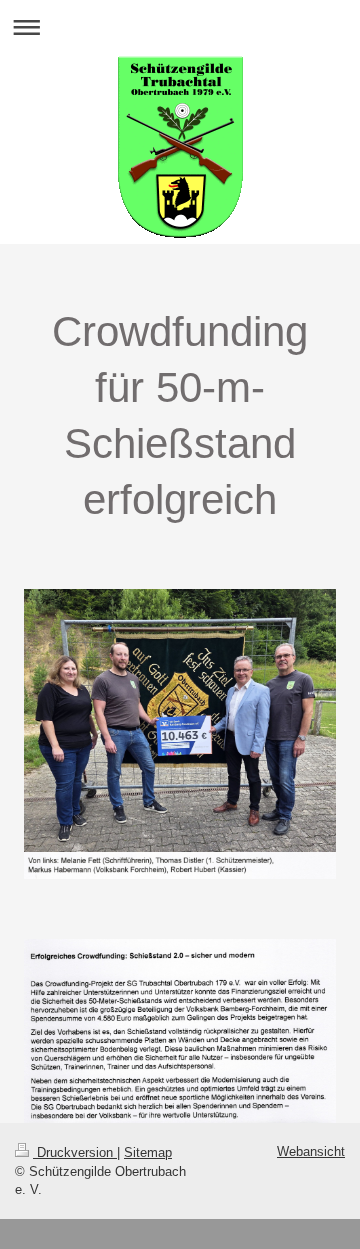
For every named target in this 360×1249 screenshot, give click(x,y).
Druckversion (75, 1152)
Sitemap (148, 1152)
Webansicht (311, 1151)
